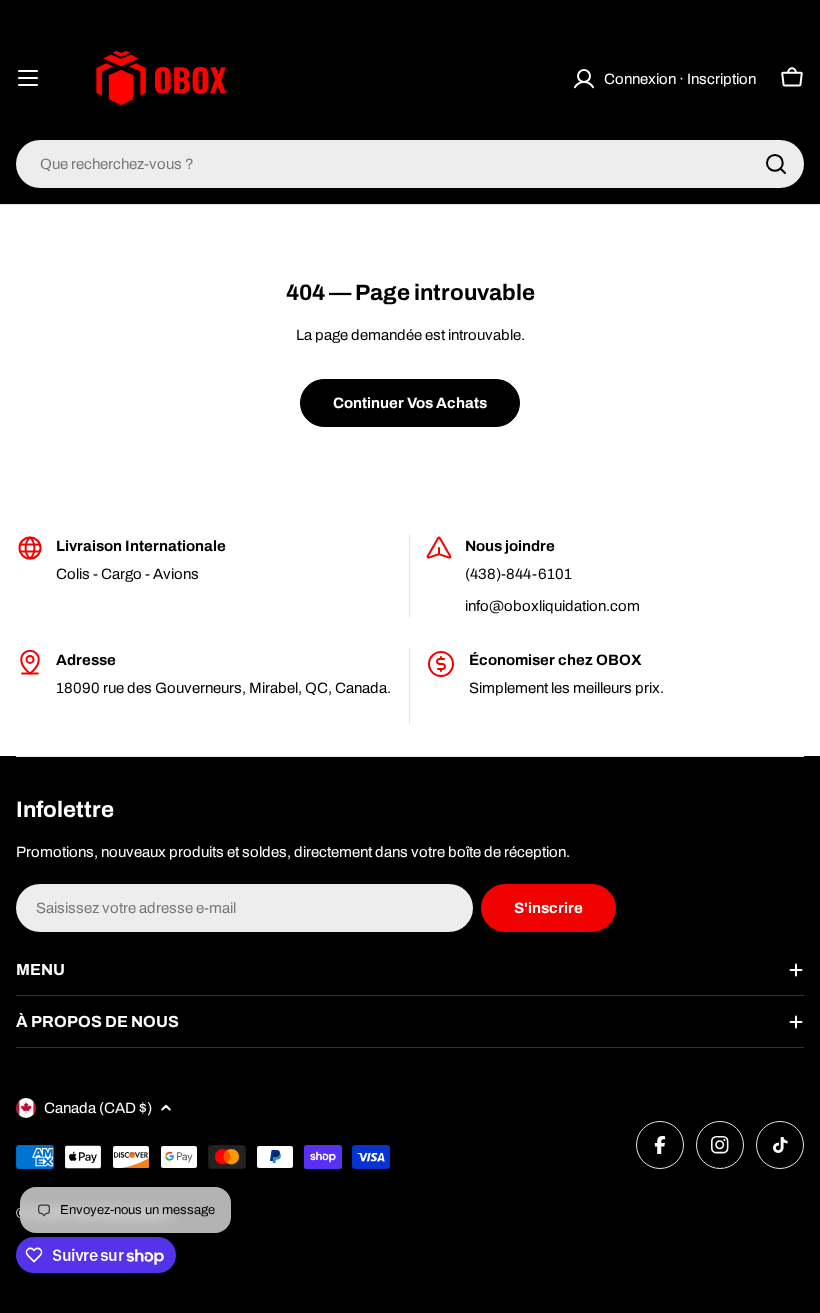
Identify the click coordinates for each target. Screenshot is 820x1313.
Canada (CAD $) (98, 1108)
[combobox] (410, 164)
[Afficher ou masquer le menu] (28, 78)
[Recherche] (776, 164)
